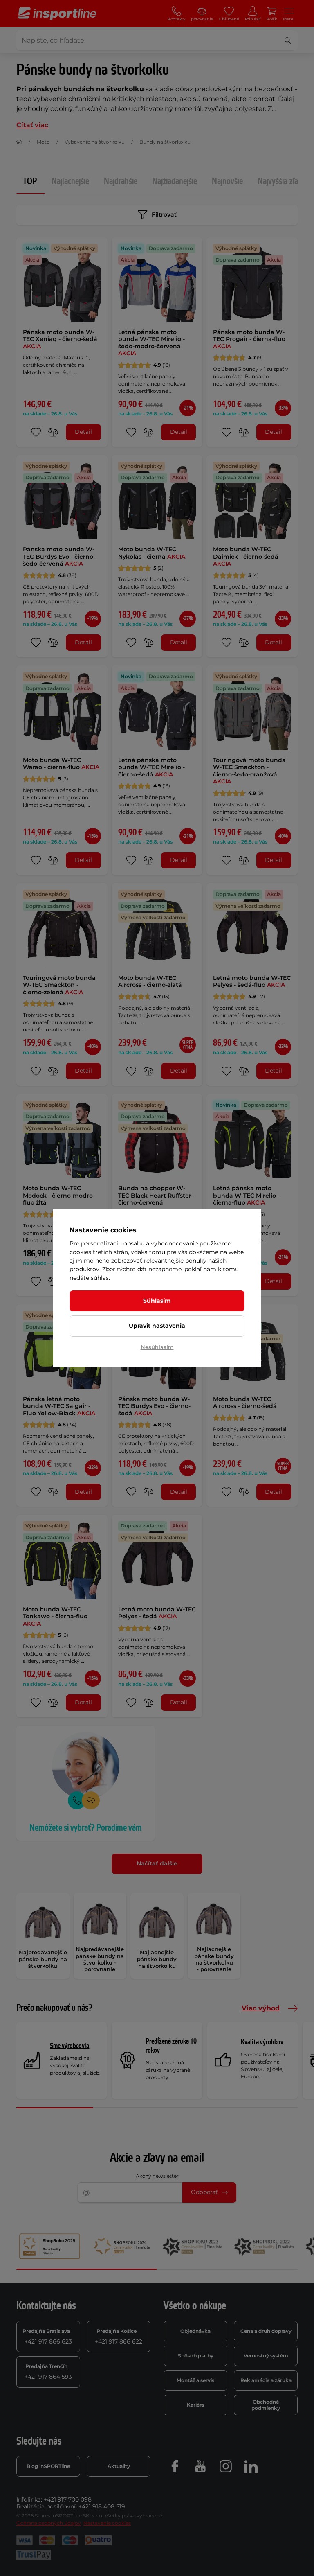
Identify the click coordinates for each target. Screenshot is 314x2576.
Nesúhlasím (157, 1347)
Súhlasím (157, 1301)
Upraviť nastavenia (157, 1326)
